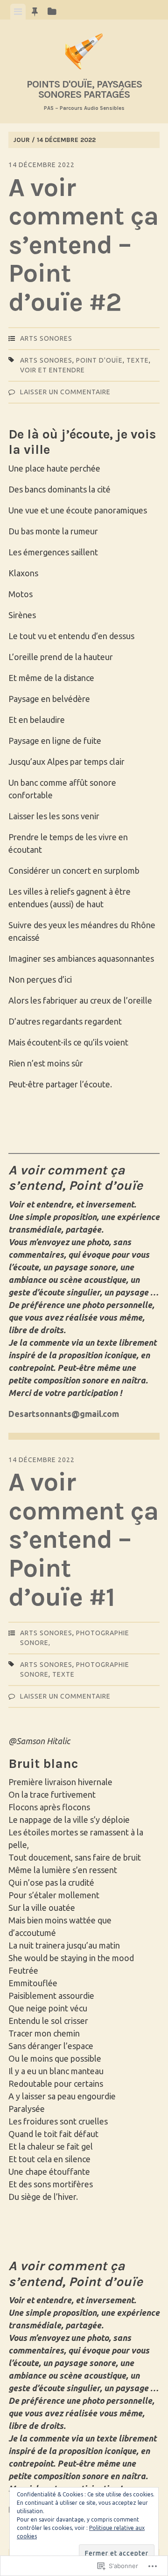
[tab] (18, 12)
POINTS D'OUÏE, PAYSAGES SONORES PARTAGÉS (84, 89)
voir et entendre (52, 370)
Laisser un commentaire (65, 392)
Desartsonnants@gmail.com (64, 1414)
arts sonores (46, 338)
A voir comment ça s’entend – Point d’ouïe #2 (83, 245)
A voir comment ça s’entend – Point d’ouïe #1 (83, 1539)
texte (138, 360)
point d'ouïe (99, 360)
